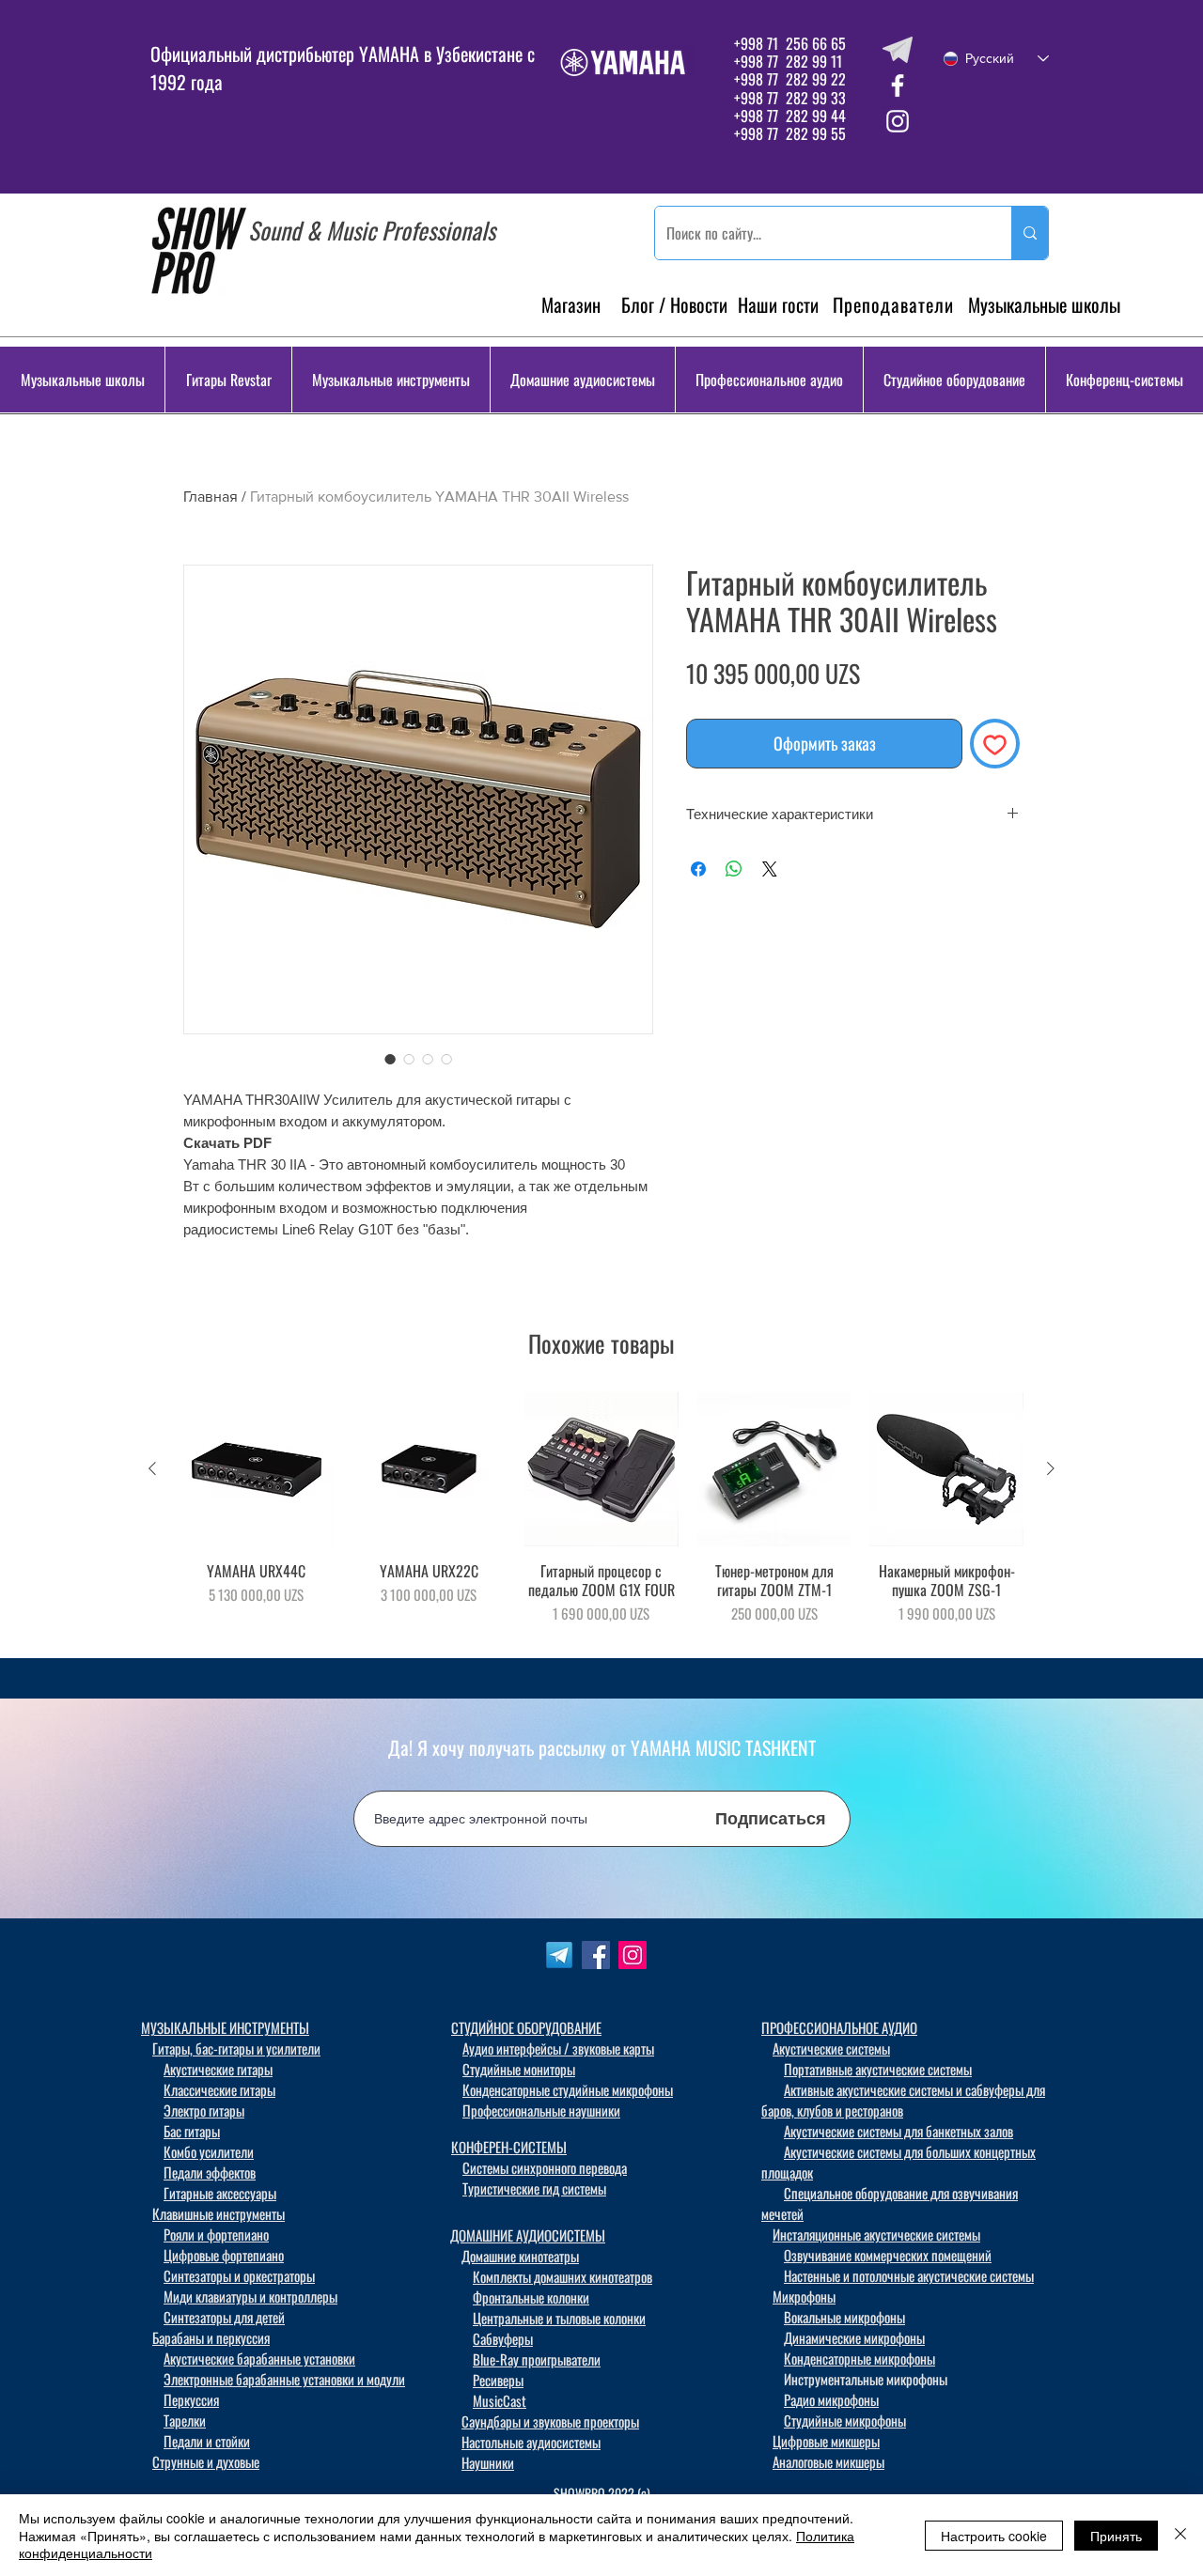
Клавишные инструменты (219, 2213)
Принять (1116, 2536)
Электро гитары (204, 2110)
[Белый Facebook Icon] (898, 85)
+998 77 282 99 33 (790, 98)
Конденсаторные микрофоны (859, 2358)
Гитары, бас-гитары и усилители (236, 2048)
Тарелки (185, 2420)
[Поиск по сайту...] (1030, 233)
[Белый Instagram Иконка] (898, 121)
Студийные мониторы (519, 2069)
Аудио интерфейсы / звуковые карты (558, 2048)
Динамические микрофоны (854, 2337)
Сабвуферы (503, 2338)
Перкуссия (191, 2399)
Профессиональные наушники (541, 2110)
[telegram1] (559, 1955)
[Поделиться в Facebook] (698, 869)
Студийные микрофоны (845, 2420)
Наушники (488, 2462)
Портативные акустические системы (878, 2069)
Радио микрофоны (831, 2399)
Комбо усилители (209, 2151)
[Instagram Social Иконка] (633, 1955)
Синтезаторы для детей (224, 2317)
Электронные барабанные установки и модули (284, 2379)
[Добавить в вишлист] (995, 744)
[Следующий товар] (1051, 1468)
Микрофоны (804, 2296)
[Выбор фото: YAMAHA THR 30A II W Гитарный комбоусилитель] (390, 1059)
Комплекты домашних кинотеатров (562, 2276)
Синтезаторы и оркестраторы (239, 2275)
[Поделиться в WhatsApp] (734, 869)
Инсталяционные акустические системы (876, 2234)
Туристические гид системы (534, 2188)
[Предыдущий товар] (152, 1468)
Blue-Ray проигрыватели (537, 2359)
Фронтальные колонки (531, 2297)
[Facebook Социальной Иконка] (596, 1955)
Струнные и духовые (206, 2461)
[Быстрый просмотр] (257, 1469)
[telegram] (898, 50)
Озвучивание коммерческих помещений (888, 2255)
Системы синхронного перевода (545, 2167)
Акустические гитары (218, 2069)
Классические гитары (219, 2089)
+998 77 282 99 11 (788, 61)
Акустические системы (831, 2048)
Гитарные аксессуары (220, 2193)
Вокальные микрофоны (844, 2317)
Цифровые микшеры (826, 2441)
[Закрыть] (1180, 2535)
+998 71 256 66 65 (788, 43)
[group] (601, 1517)
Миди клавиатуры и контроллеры (250, 2296)
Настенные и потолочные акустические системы (909, 2275)
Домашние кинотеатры (520, 2256)
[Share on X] (770, 869)
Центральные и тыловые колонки (559, 2318)
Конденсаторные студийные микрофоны (568, 2089)
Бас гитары (192, 2131)
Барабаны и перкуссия (211, 2337)
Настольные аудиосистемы (531, 2442)
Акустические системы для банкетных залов (898, 2131)
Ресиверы (498, 2380)
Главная (211, 497)
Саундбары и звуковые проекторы (550, 2421)
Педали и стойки (207, 2441)
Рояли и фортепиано (216, 2234)
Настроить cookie (994, 2536)
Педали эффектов (210, 2172)
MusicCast (500, 2400)
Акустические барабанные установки (259, 2358)
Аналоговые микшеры (828, 2461)
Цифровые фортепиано (224, 2255)
